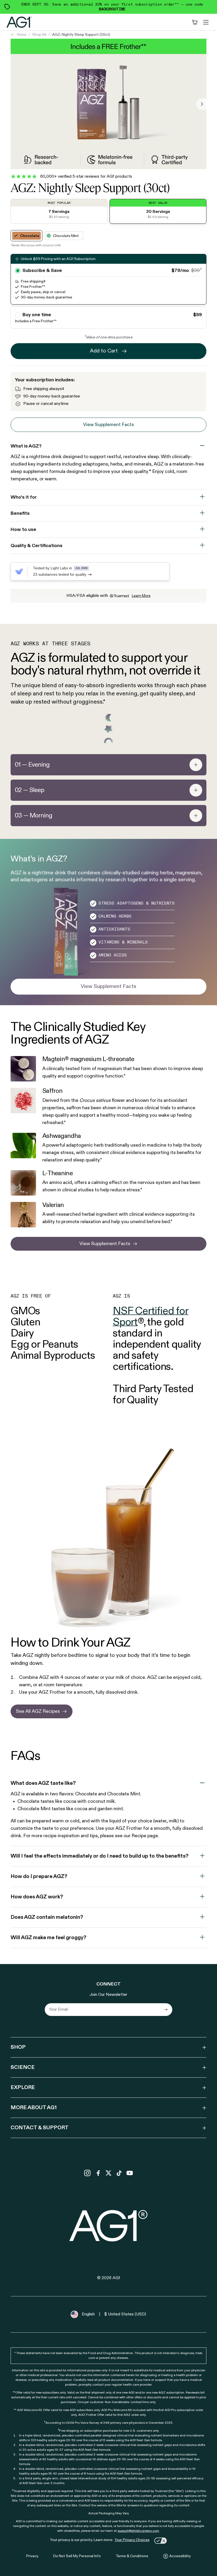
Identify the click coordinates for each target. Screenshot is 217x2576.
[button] (108, 1069)
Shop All (39, 35)
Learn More (141, 596)
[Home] (19, 22)
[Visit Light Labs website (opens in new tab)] (19, 571)
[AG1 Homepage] (109, 2226)
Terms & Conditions (132, 2556)
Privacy (32, 2556)
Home (22, 35)
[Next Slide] (201, 104)
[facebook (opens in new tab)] (98, 2173)
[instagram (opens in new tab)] (87, 2173)
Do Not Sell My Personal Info (77, 2556)
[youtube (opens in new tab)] (130, 2173)
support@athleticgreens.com (138, 2531)
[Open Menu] (206, 22)
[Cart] (195, 22)
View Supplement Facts (108, 425)
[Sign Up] (166, 2010)
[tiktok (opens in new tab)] (119, 2173)
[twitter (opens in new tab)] (108, 2173)
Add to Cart (104, 351)
